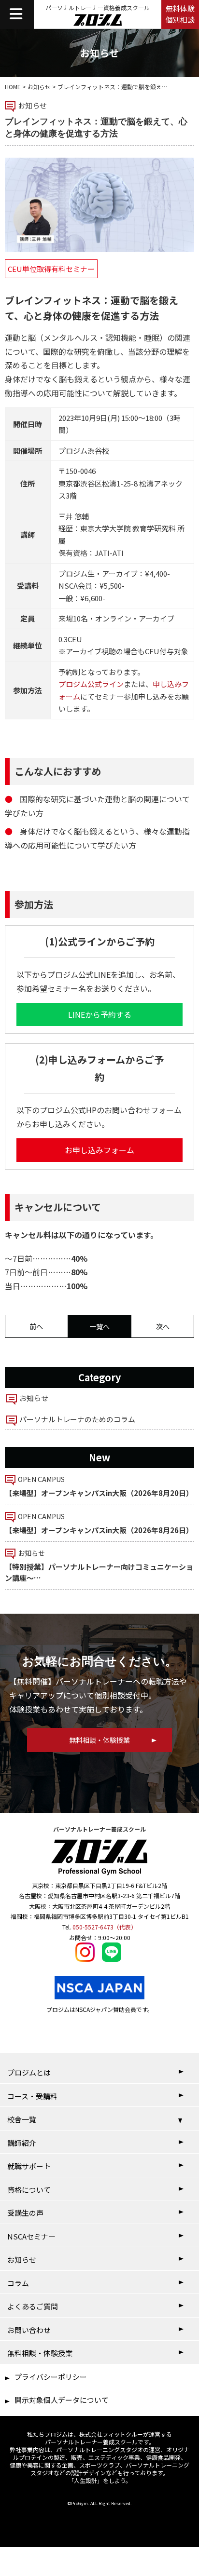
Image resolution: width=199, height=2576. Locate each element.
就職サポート (29, 2166)
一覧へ (99, 1326)
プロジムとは (29, 2072)
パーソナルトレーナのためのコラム (77, 1419)
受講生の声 (25, 2213)
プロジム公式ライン (91, 684)
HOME (13, 87)
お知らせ (39, 87)
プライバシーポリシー (51, 2377)
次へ (163, 1326)
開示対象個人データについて (62, 2400)
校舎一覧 (22, 2119)
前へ (36, 1326)
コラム (18, 2283)
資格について (29, 2190)
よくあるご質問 (33, 2306)
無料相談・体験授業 (40, 2353)
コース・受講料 (32, 2096)
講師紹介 (22, 2143)
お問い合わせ (29, 2330)
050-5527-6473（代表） (105, 1927)
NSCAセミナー (31, 2236)
